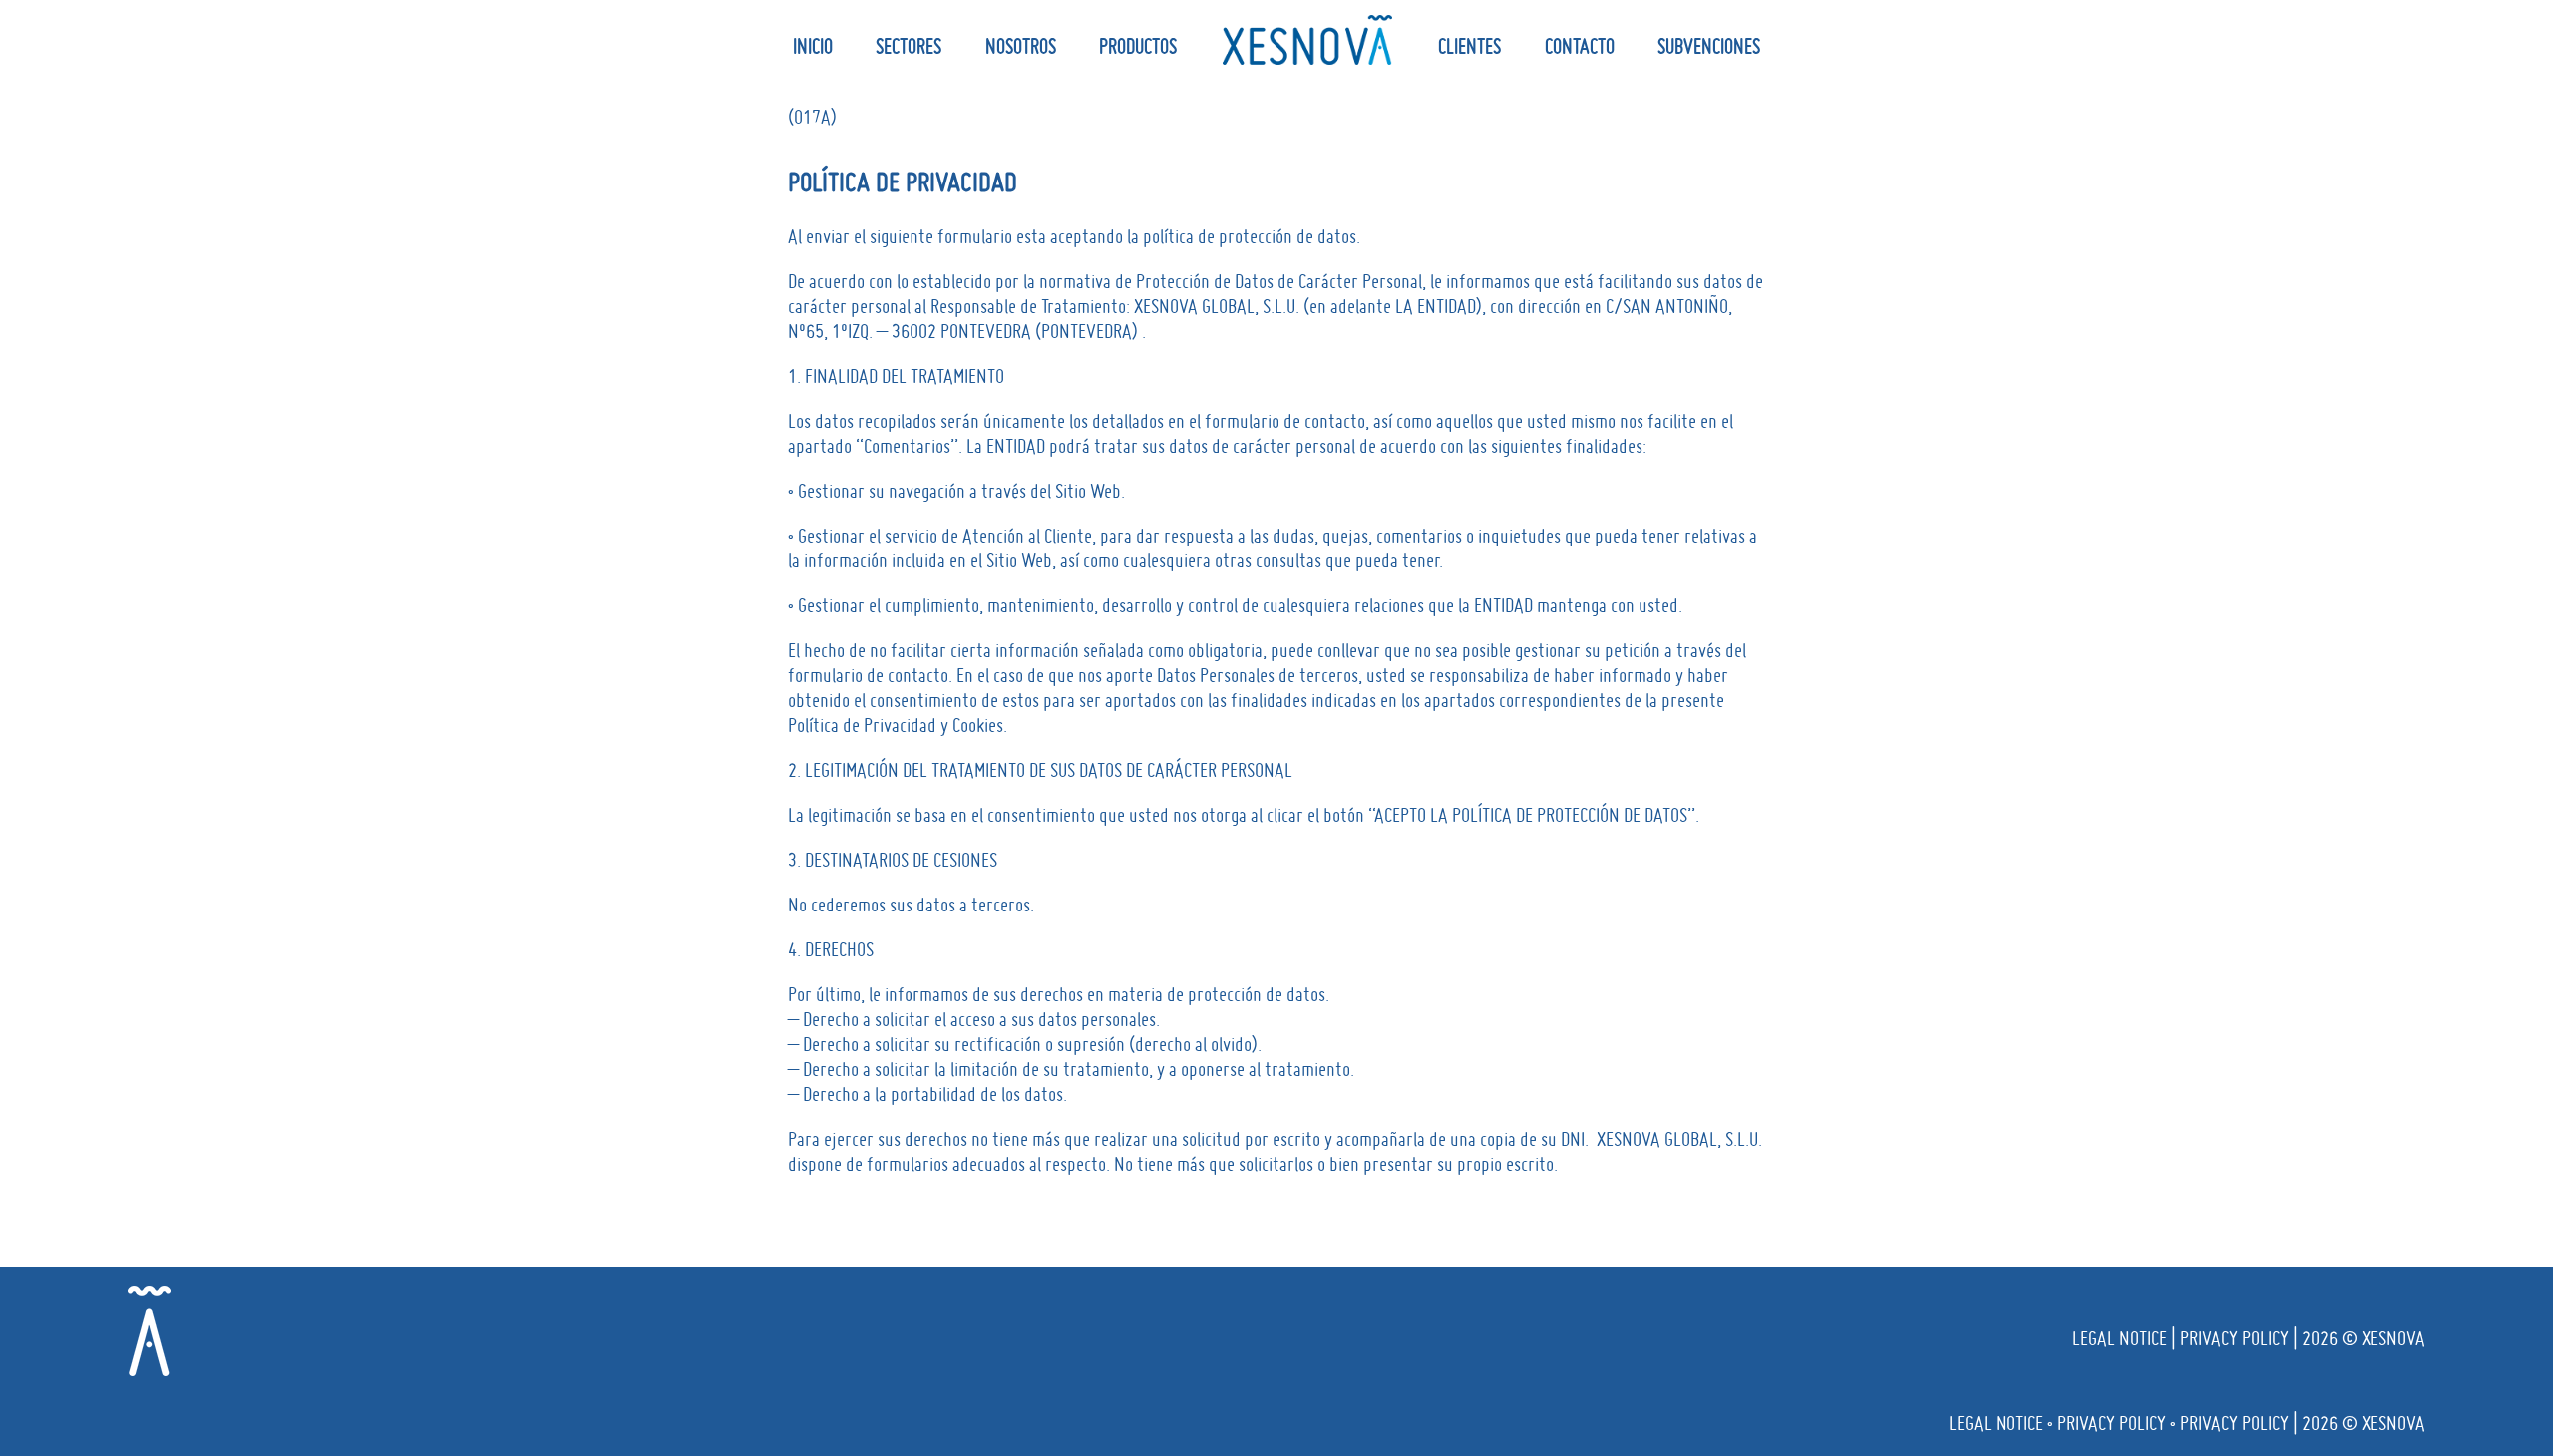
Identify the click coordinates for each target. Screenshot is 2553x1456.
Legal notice (2120, 1338)
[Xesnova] (1307, 40)
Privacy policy (2234, 1338)
